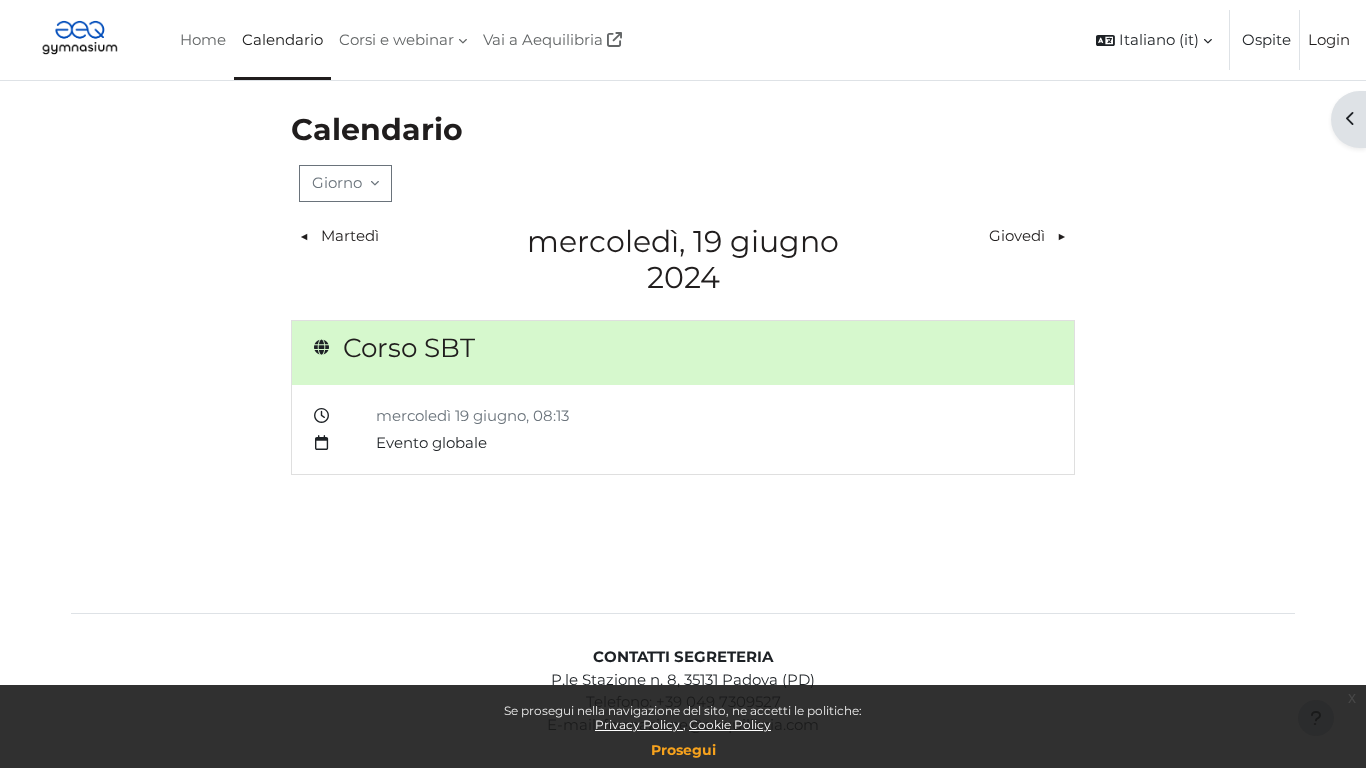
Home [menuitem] (203, 39)
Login (1329, 39)
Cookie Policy (730, 724)
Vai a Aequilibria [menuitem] (543, 39)
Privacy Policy (639, 724)
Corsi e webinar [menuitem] (396, 39)
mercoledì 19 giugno (451, 415)
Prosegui (683, 750)
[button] (1154, 40)
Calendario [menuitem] (282, 39)
